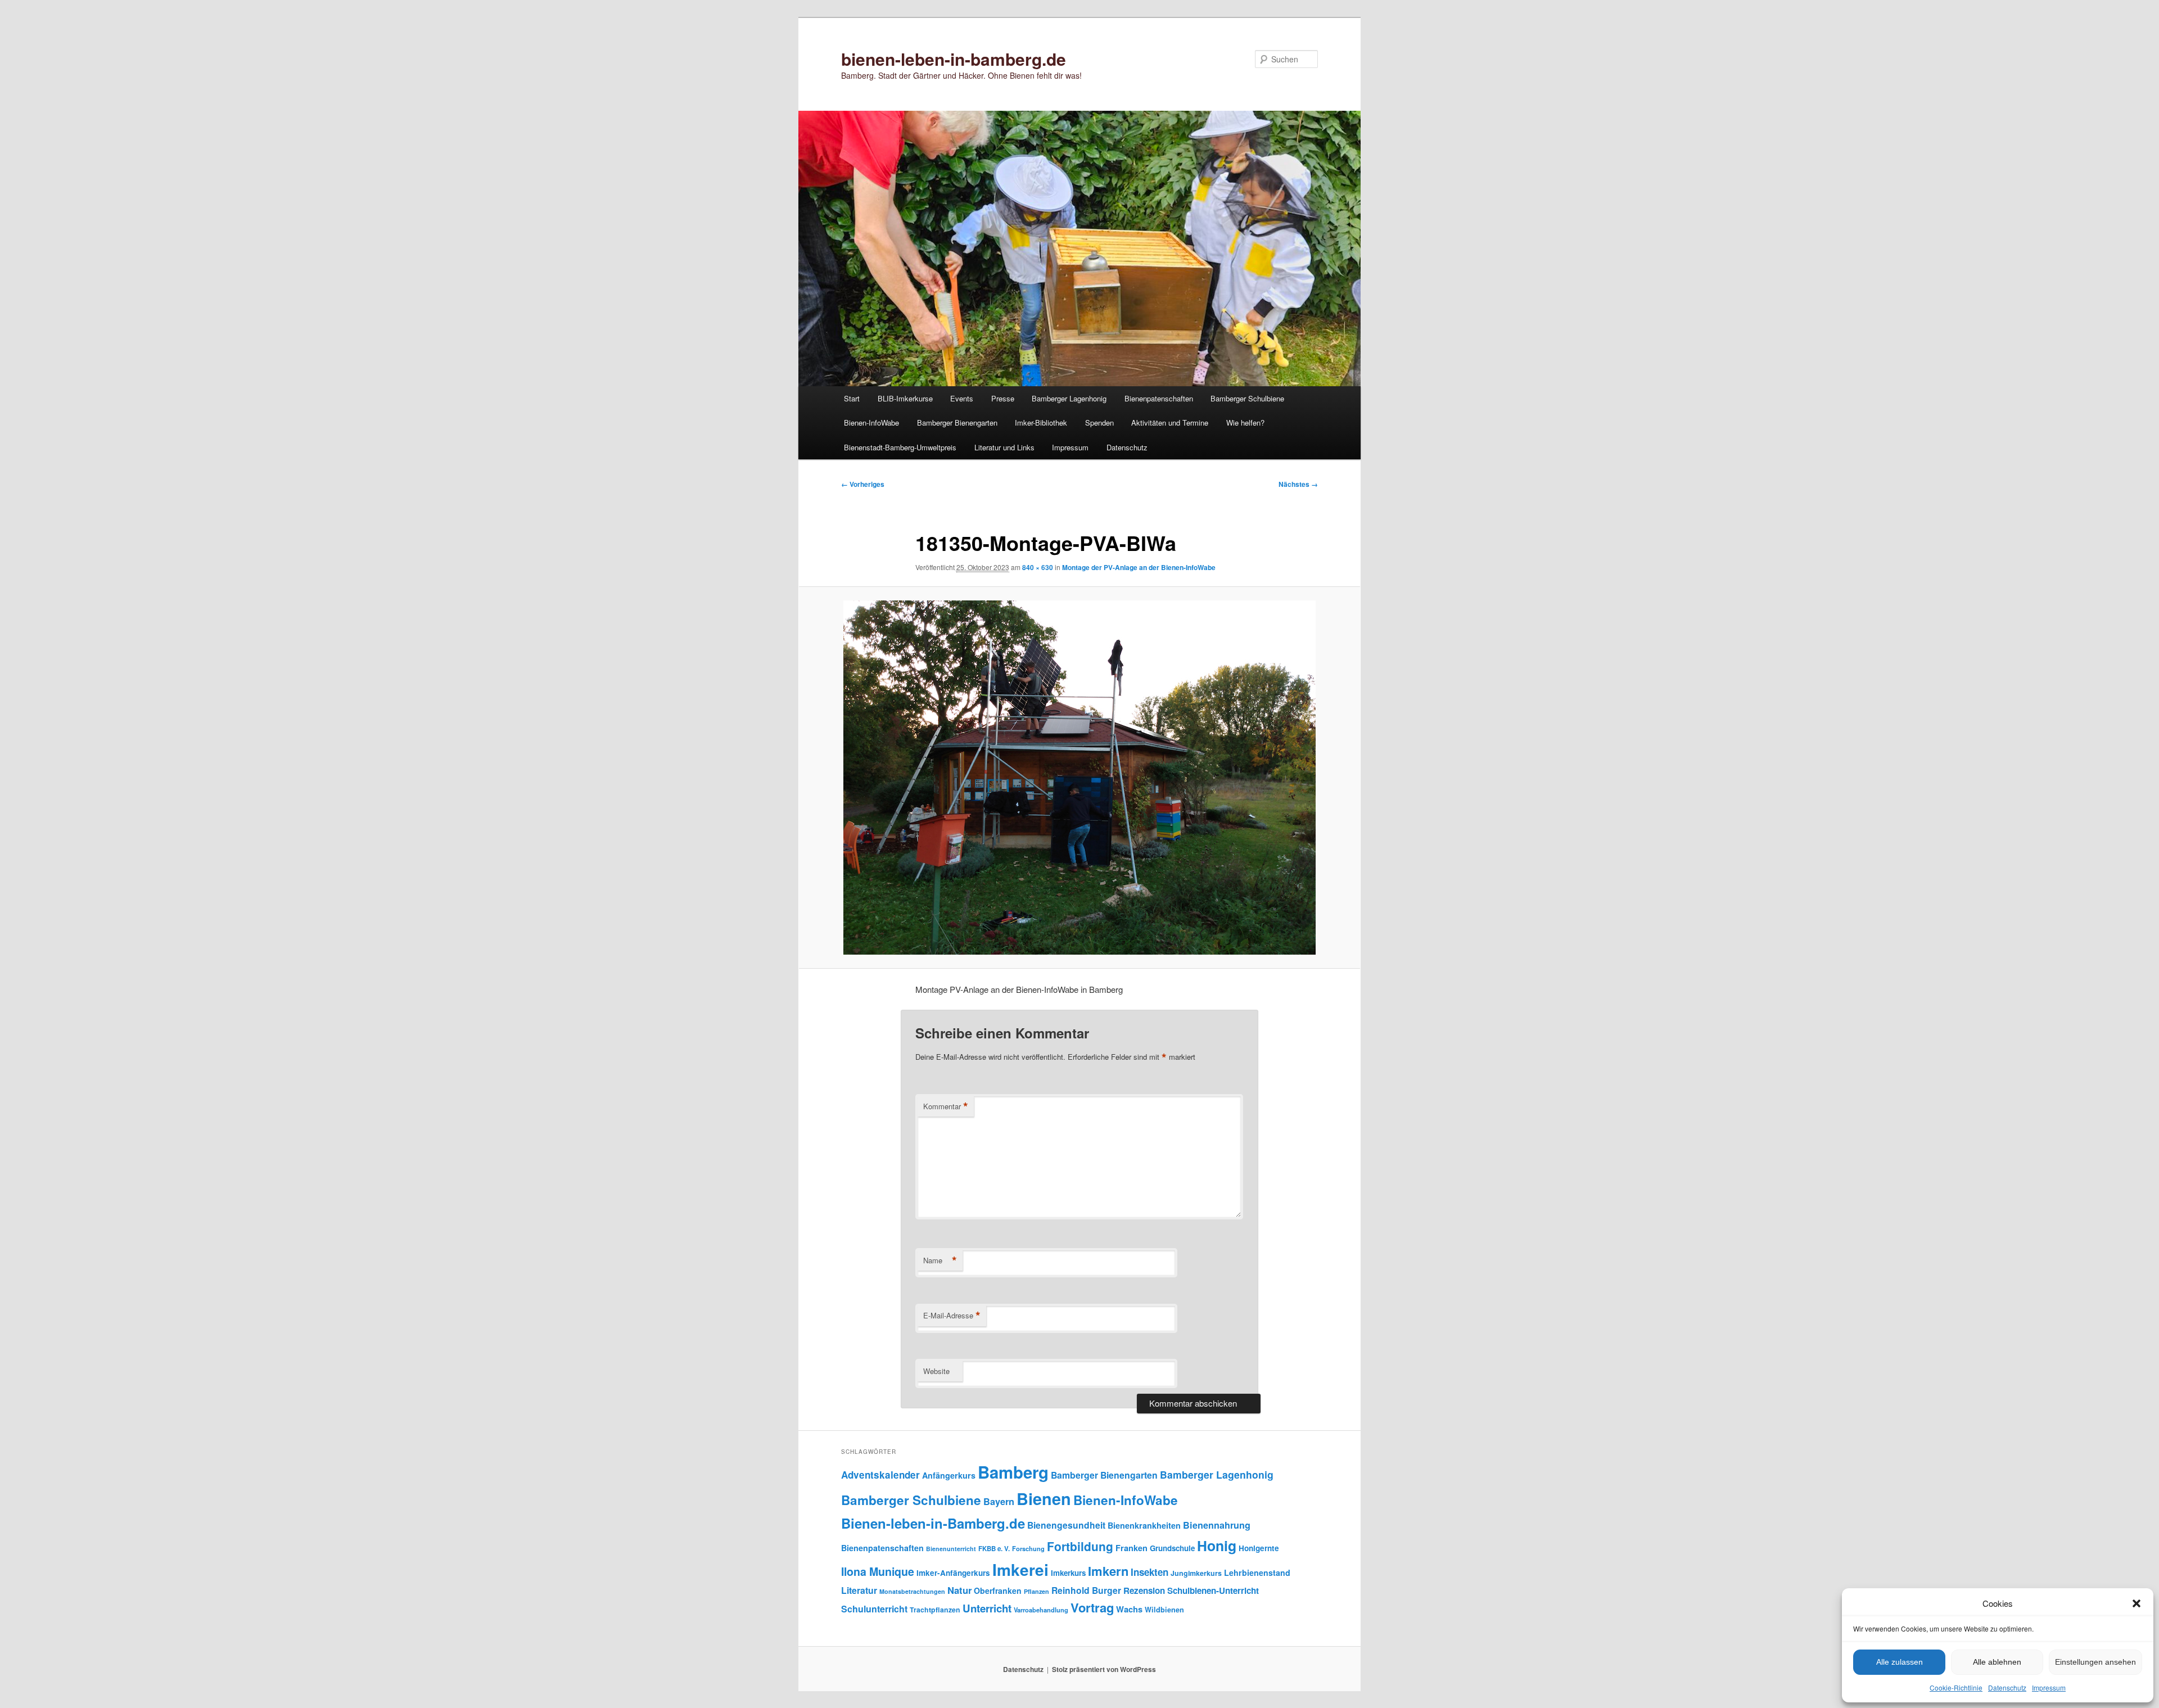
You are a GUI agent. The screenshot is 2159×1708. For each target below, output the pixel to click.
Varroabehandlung (1041, 1610)
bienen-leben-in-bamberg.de (954, 59)
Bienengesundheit (1066, 1525)
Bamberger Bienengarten (957, 423)
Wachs (1129, 1609)
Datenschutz (2007, 1687)
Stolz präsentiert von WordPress (1104, 1669)
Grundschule (1172, 1548)
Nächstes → (1298, 484)
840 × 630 (1038, 567)
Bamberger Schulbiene (1247, 398)
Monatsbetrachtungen (912, 1591)
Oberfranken (998, 1590)
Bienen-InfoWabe (871, 423)
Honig (1217, 1546)
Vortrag (1092, 1607)
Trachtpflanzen (935, 1610)
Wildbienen (1164, 1610)
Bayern (999, 1501)
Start (852, 398)
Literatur (859, 1590)
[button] (2137, 1603)
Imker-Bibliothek (1041, 423)
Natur (959, 1590)
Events (962, 398)
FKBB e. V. (994, 1549)
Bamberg (1013, 1472)
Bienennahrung (1217, 1525)
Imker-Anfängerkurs (953, 1573)
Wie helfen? (1245, 423)
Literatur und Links (1004, 447)
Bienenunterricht (951, 1549)
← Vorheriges (863, 484)
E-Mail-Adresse (952, 1316)
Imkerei (1020, 1569)
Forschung (1028, 1548)
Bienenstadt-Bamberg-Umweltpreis (900, 447)
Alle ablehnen (1997, 1662)
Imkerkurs (1068, 1573)
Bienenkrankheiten (1144, 1525)
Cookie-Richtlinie (1956, 1687)
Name (940, 1260)
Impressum (2049, 1687)
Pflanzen (1036, 1591)
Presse (1003, 398)
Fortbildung (1080, 1546)
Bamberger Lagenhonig (1069, 398)
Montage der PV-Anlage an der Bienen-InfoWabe (1139, 567)
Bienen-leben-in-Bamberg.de (933, 1523)
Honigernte (1259, 1548)
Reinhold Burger (1086, 1590)
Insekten (1149, 1572)
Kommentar (946, 1106)
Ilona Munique (878, 1571)
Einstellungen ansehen (2095, 1662)
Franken (1132, 1548)
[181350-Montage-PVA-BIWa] (1079, 778)
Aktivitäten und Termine (1170, 423)
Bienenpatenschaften (1159, 398)
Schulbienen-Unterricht (1213, 1590)
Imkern (1108, 1571)
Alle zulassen (1900, 1662)
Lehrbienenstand (1257, 1573)
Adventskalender (880, 1475)
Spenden (1099, 423)
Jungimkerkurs (1196, 1573)
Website (936, 1371)
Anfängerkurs (949, 1475)
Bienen (1044, 1499)
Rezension (1144, 1590)
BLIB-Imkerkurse (905, 398)
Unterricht (987, 1608)
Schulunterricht (874, 1609)
